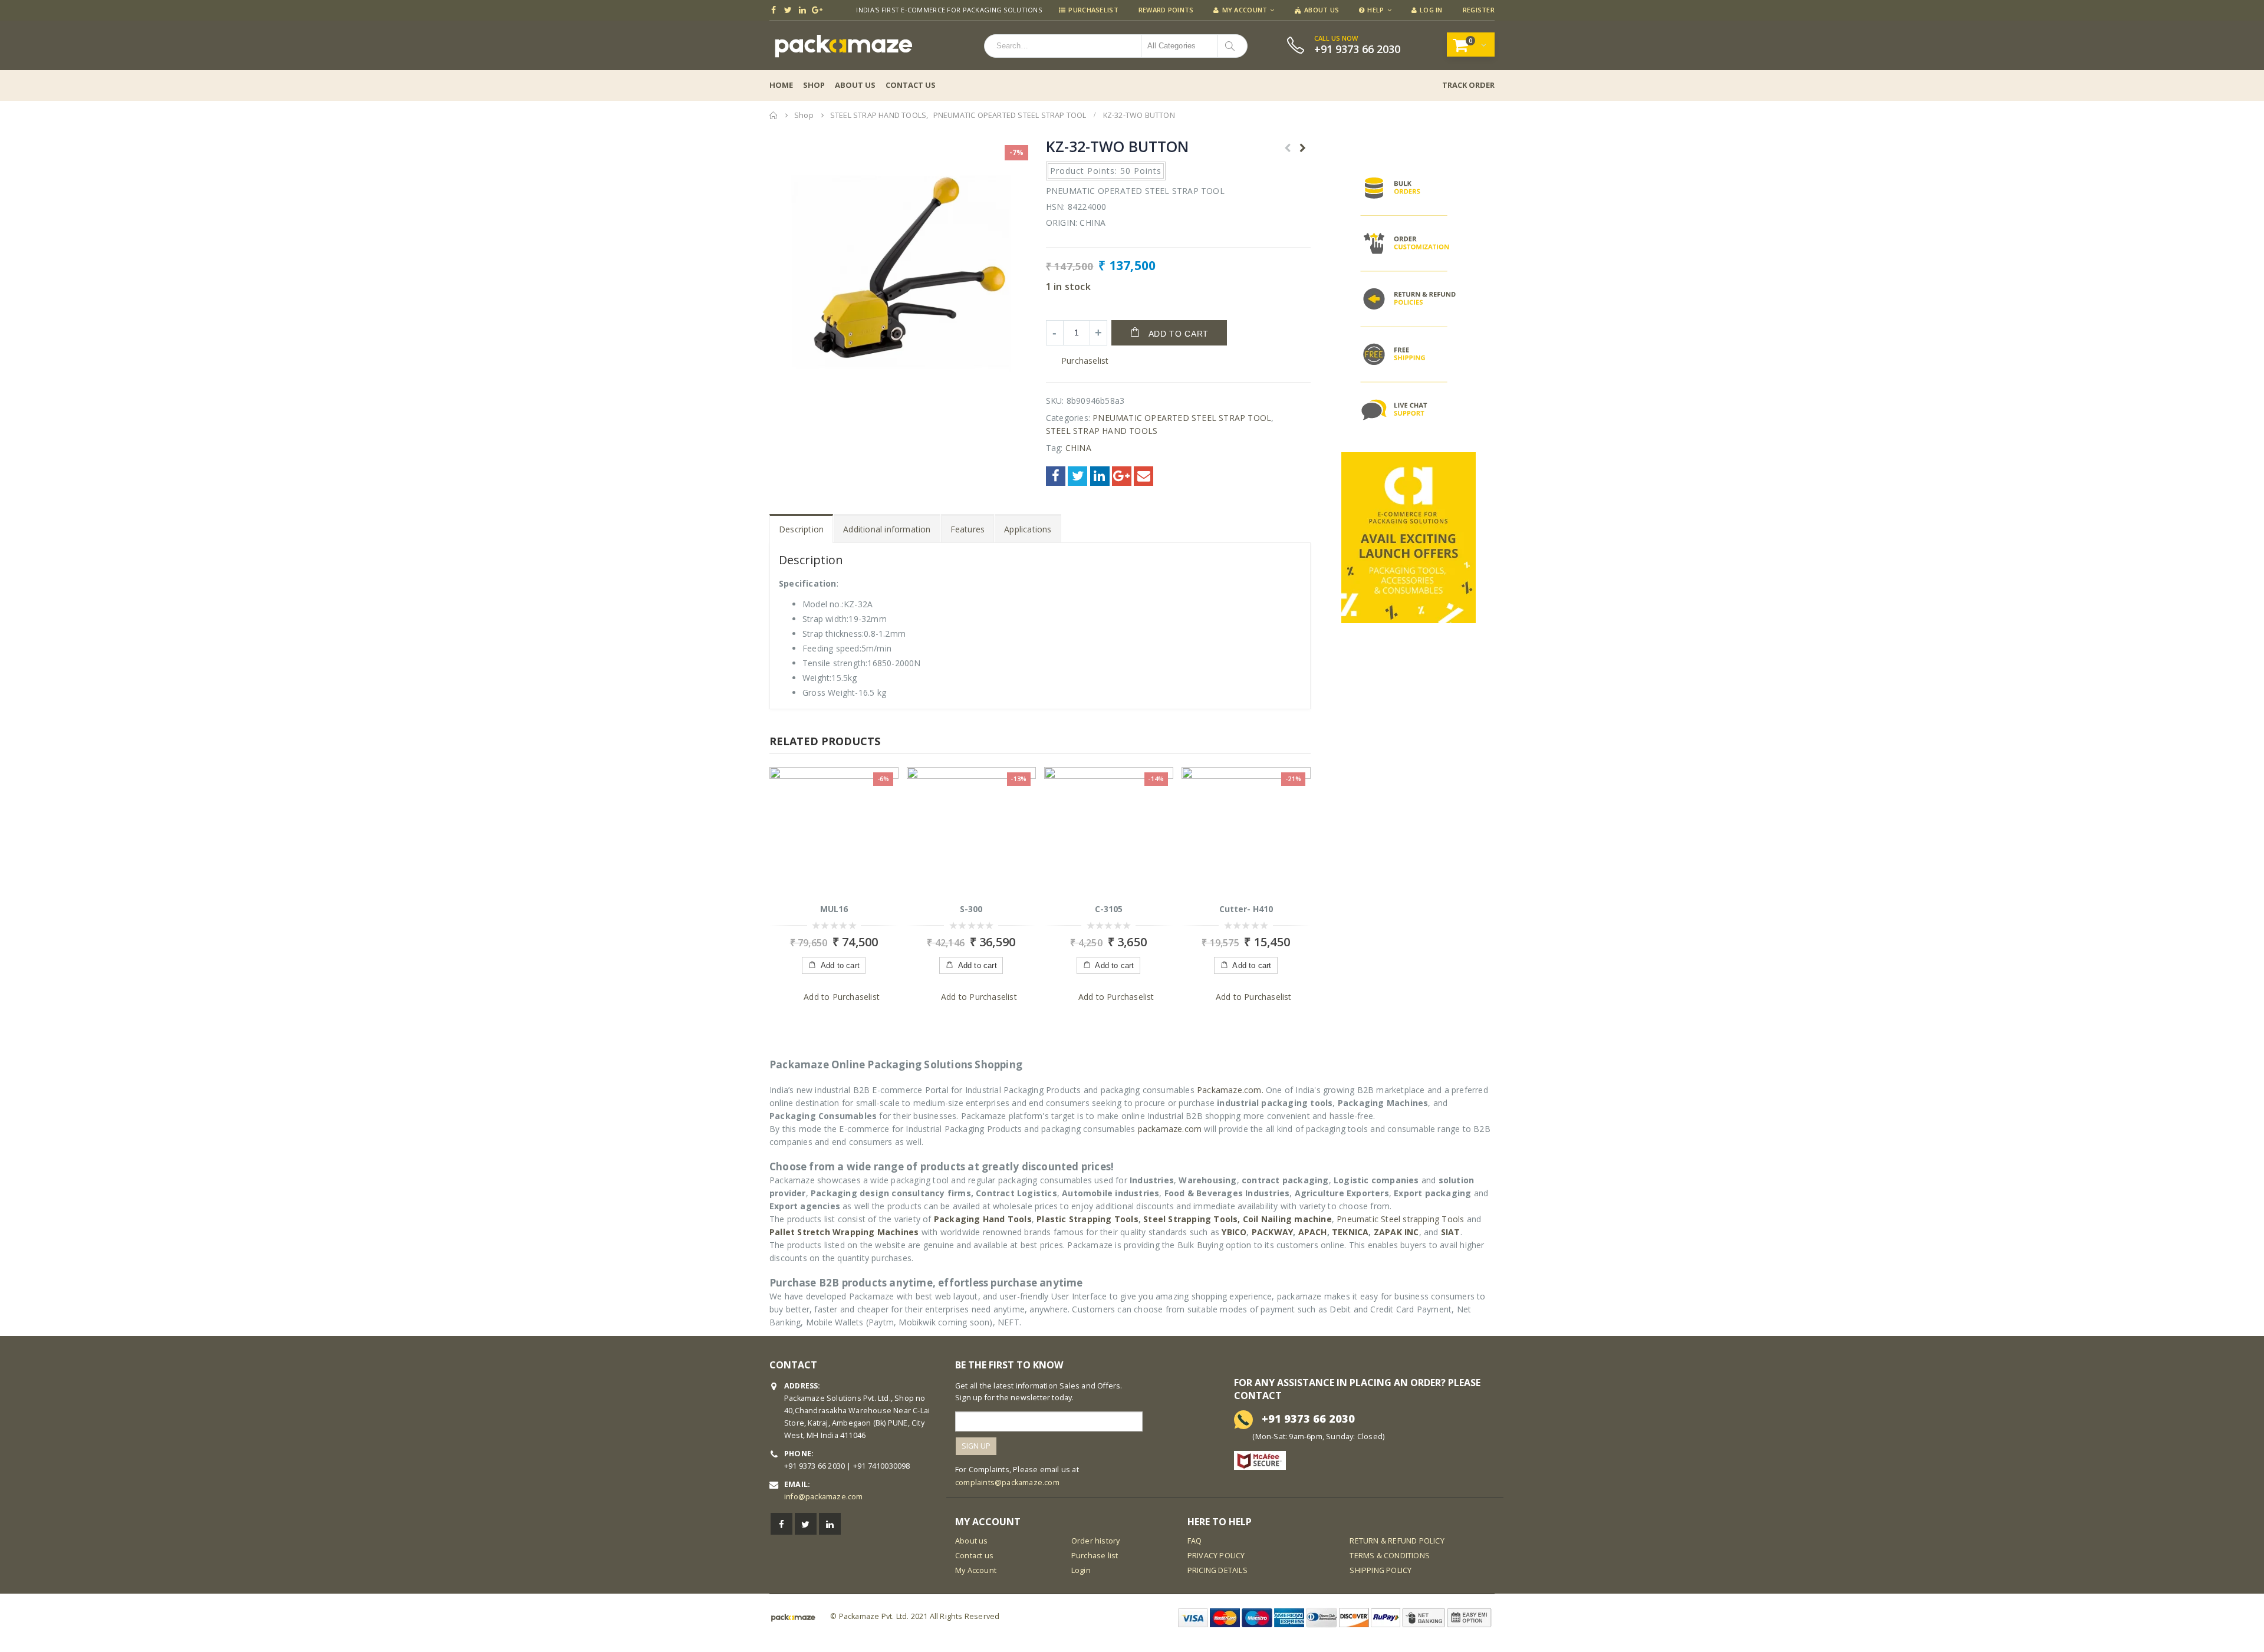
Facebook (1056, 476)
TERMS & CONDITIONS (1390, 1556)
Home (781, 85)
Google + (1122, 476)
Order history (1096, 1541)
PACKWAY (1272, 1232)
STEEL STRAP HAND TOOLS (1102, 431)
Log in (1431, 10)
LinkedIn (1100, 476)
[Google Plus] (817, 10)
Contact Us (911, 85)
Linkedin (830, 1524)
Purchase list (1095, 1556)
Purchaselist (1093, 10)
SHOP (814, 85)
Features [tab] (968, 529)
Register (1479, 10)
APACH (1313, 1232)
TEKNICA (1350, 1232)
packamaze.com (1170, 1129)
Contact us (974, 1556)
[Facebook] (774, 10)
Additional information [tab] (887, 529)
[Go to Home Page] (774, 115)
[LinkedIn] (803, 10)
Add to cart (1179, 334)
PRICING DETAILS (1217, 1570)
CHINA (1078, 448)
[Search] (1232, 46)
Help (1375, 10)
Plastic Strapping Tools (1087, 1219)
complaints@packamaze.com (1007, 1482)
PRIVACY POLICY (1216, 1556)
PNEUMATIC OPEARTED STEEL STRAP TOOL (1182, 418)
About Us (1322, 10)
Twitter (1077, 476)
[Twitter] (789, 10)
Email (1143, 476)
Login (1081, 1570)
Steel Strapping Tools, (1192, 1219)
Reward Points (1166, 10)
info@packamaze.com (824, 1497)
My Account (1245, 10)
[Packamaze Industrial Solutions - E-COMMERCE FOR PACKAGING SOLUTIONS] (843, 45)
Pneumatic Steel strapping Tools (1400, 1219)
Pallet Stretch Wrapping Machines (844, 1232)
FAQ (1195, 1541)
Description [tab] (801, 529)
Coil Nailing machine (1287, 1219)
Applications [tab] (1028, 529)
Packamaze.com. (1230, 1090)
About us (972, 1541)
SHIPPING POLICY (1381, 1570)
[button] (1077, 361)
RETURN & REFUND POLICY (1397, 1541)
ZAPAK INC (1396, 1232)
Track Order (1468, 85)
